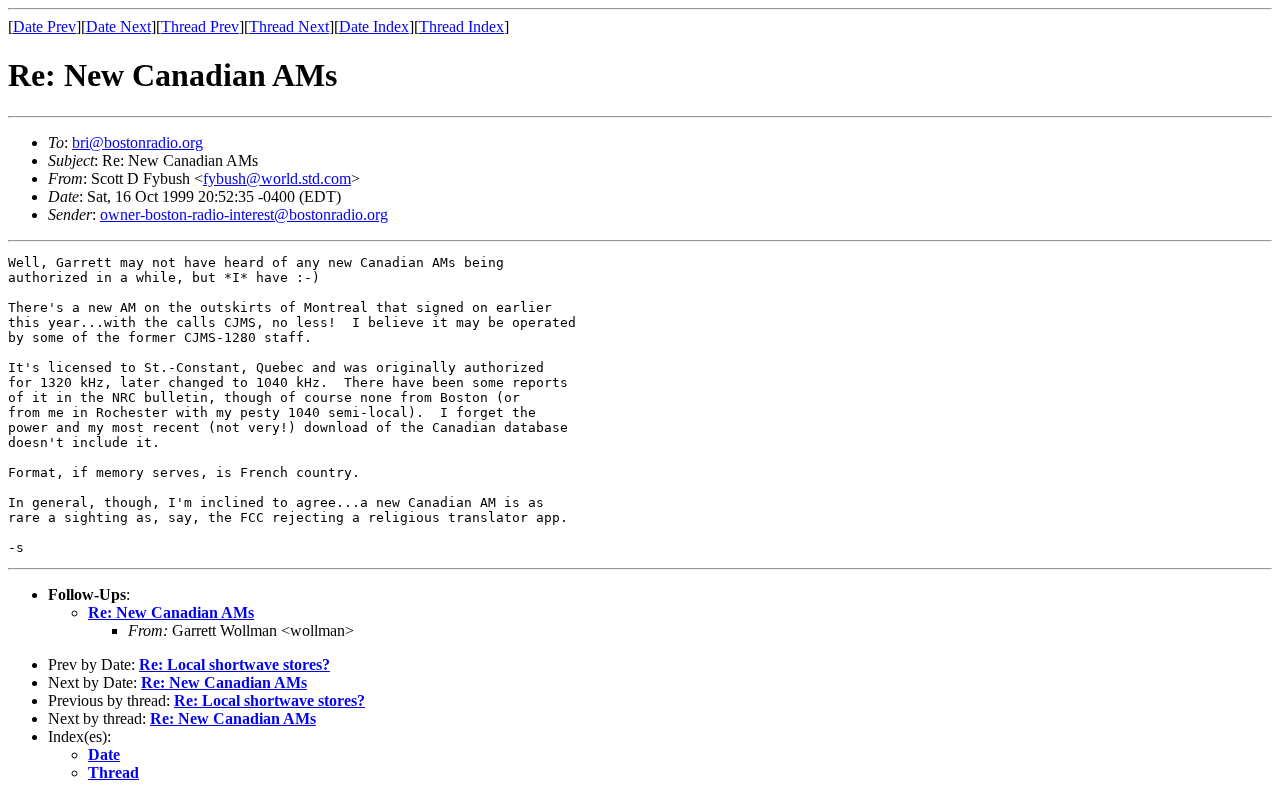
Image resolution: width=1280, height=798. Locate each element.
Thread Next (289, 26)
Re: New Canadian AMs (171, 612)
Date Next (118, 26)
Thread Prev (200, 26)
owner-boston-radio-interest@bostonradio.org (244, 214)
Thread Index (461, 26)
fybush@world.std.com (277, 178)
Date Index (374, 26)
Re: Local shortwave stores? (234, 664)
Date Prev (44, 26)
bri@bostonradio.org (137, 142)
